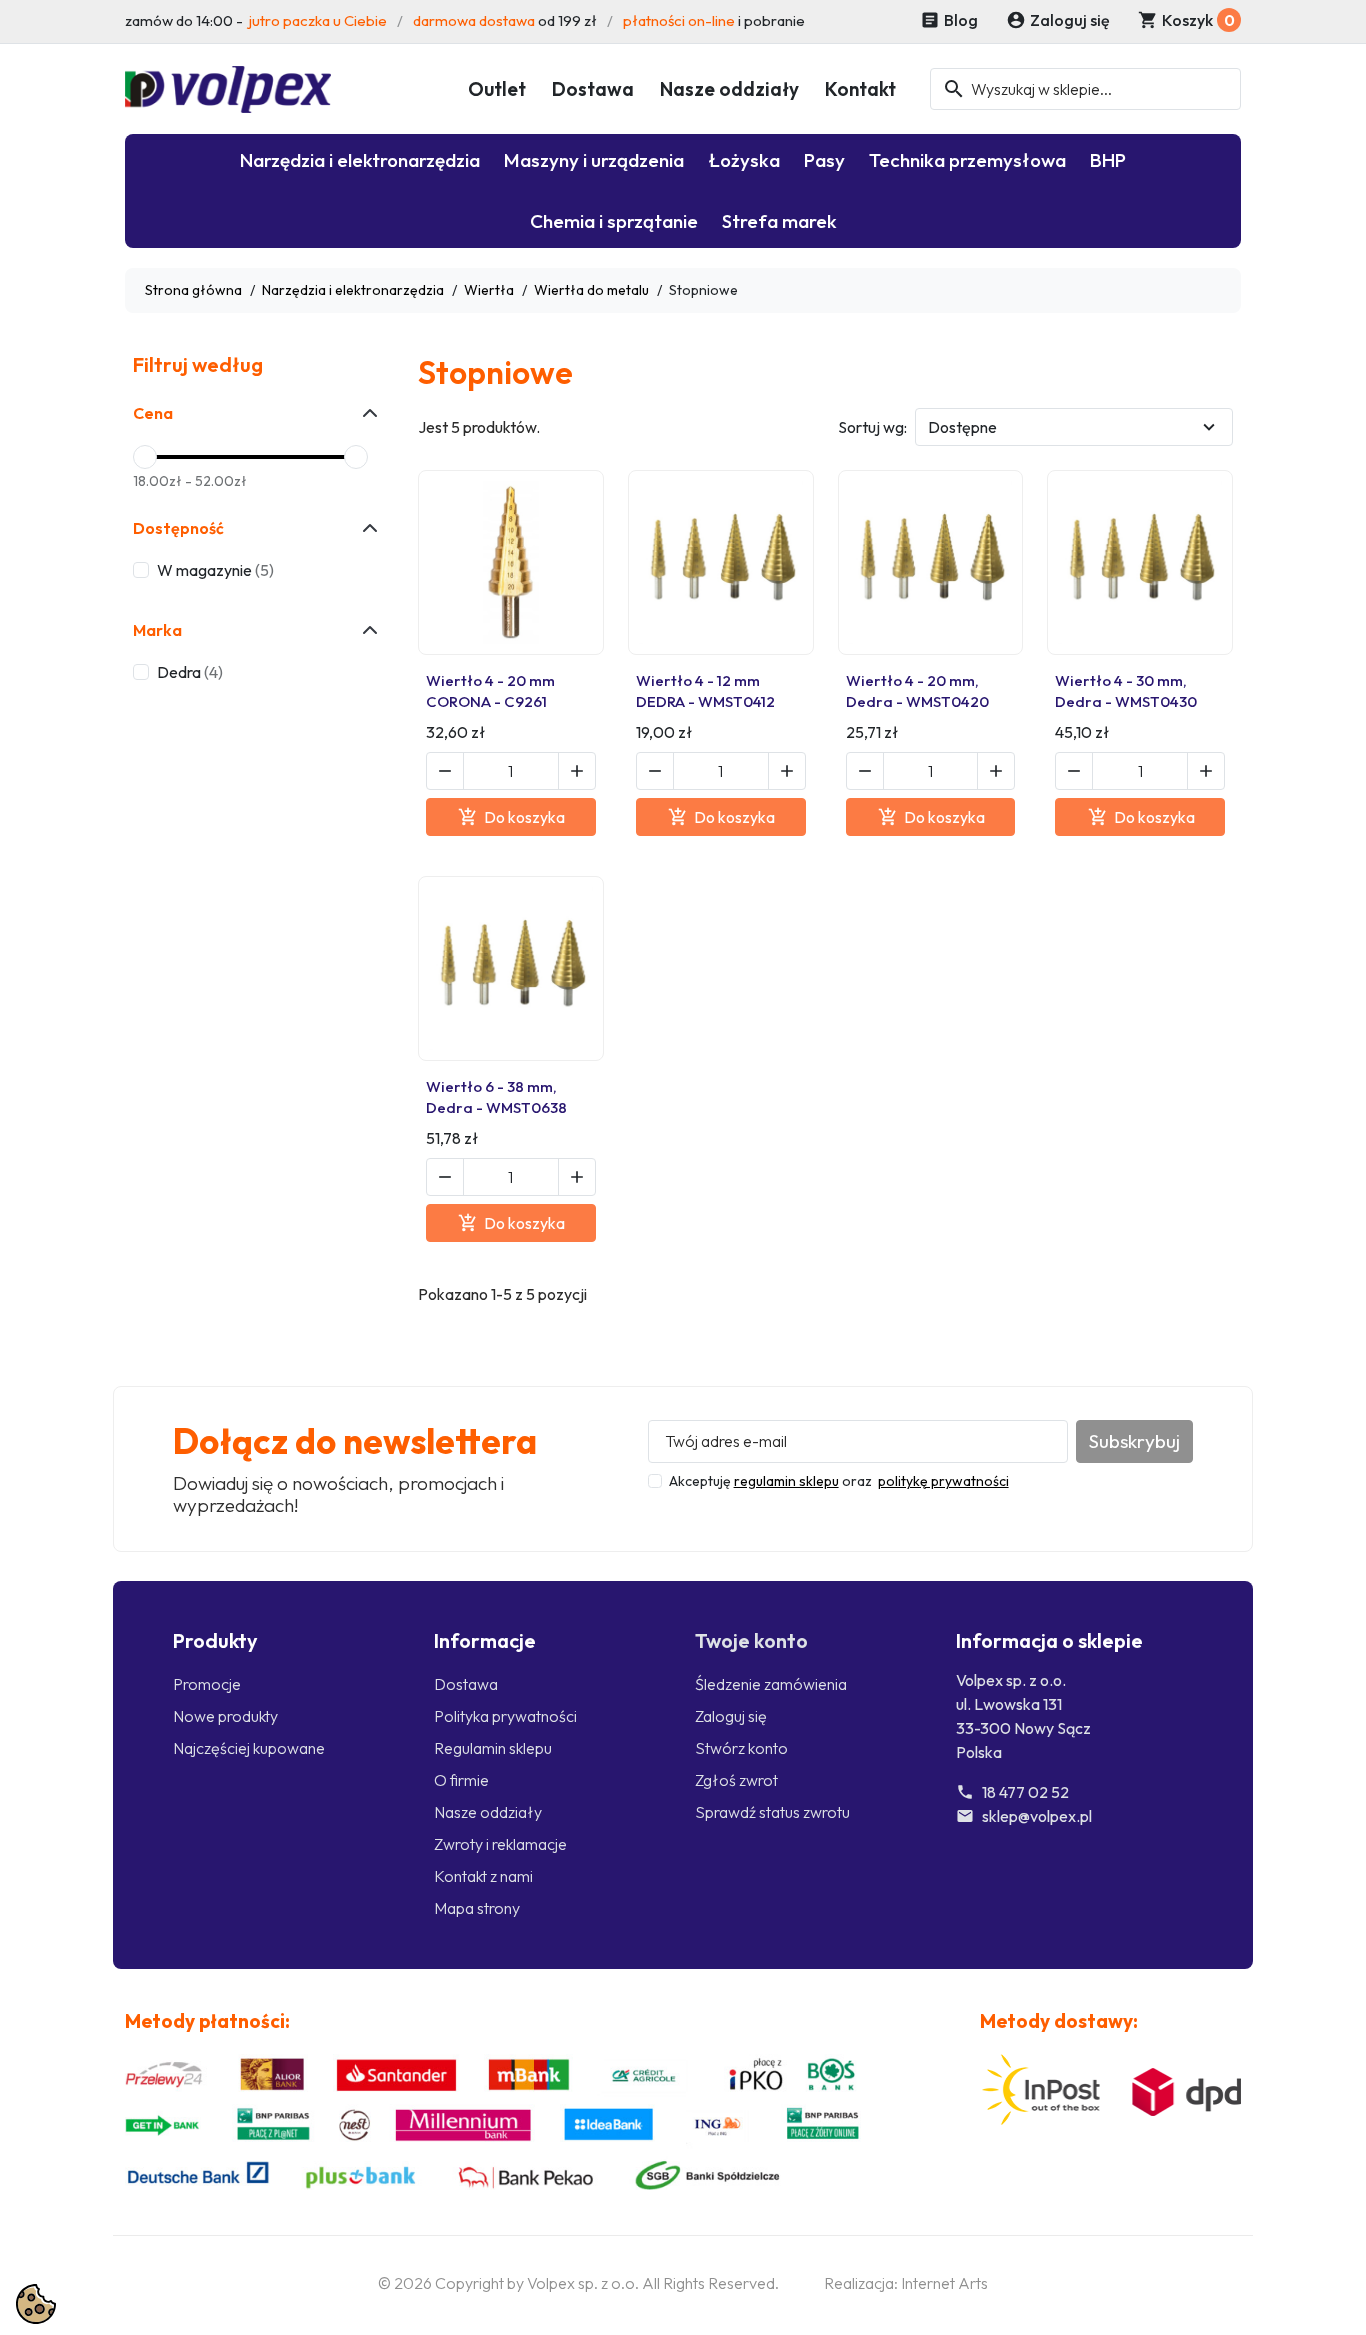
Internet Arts (944, 2283)
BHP (1108, 160)
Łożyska (744, 160)
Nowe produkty (225, 1716)
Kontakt (860, 89)
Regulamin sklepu (493, 1748)
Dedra (190, 672)
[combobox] (1085, 89)
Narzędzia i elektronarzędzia (360, 160)
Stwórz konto (741, 1748)
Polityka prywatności (505, 1716)
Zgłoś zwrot (736, 1780)
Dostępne (962, 427)
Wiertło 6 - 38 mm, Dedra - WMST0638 (496, 1096)
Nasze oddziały (729, 89)
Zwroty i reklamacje (500, 1844)
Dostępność (178, 528)
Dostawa (593, 89)
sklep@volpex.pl (1037, 1816)
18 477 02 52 (1025, 1792)
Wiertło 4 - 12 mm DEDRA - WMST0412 (705, 690)
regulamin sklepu (786, 1481)
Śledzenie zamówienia (771, 1684)
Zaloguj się (731, 1716)
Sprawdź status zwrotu (772, 1812)
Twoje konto (751, 1640)
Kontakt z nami (483, 1876)
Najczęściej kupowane (249, 1748)
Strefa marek (779, 221)
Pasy (824, 160)
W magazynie (215, 570)
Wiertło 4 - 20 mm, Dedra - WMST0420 (917, 690)
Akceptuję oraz (839, 1481)
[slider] (145, 457)
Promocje (207, 1684)
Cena (153, 413)
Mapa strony (477, 1908)
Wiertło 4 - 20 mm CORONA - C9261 (490, 690)
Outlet (497, 89)
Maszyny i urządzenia (594, 160)
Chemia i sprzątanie (614, 221)
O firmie (461, 1780)
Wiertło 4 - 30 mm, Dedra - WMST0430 (1126, 690)
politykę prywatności (943, 1481)
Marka (157, 630)
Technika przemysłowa (967, 160)
